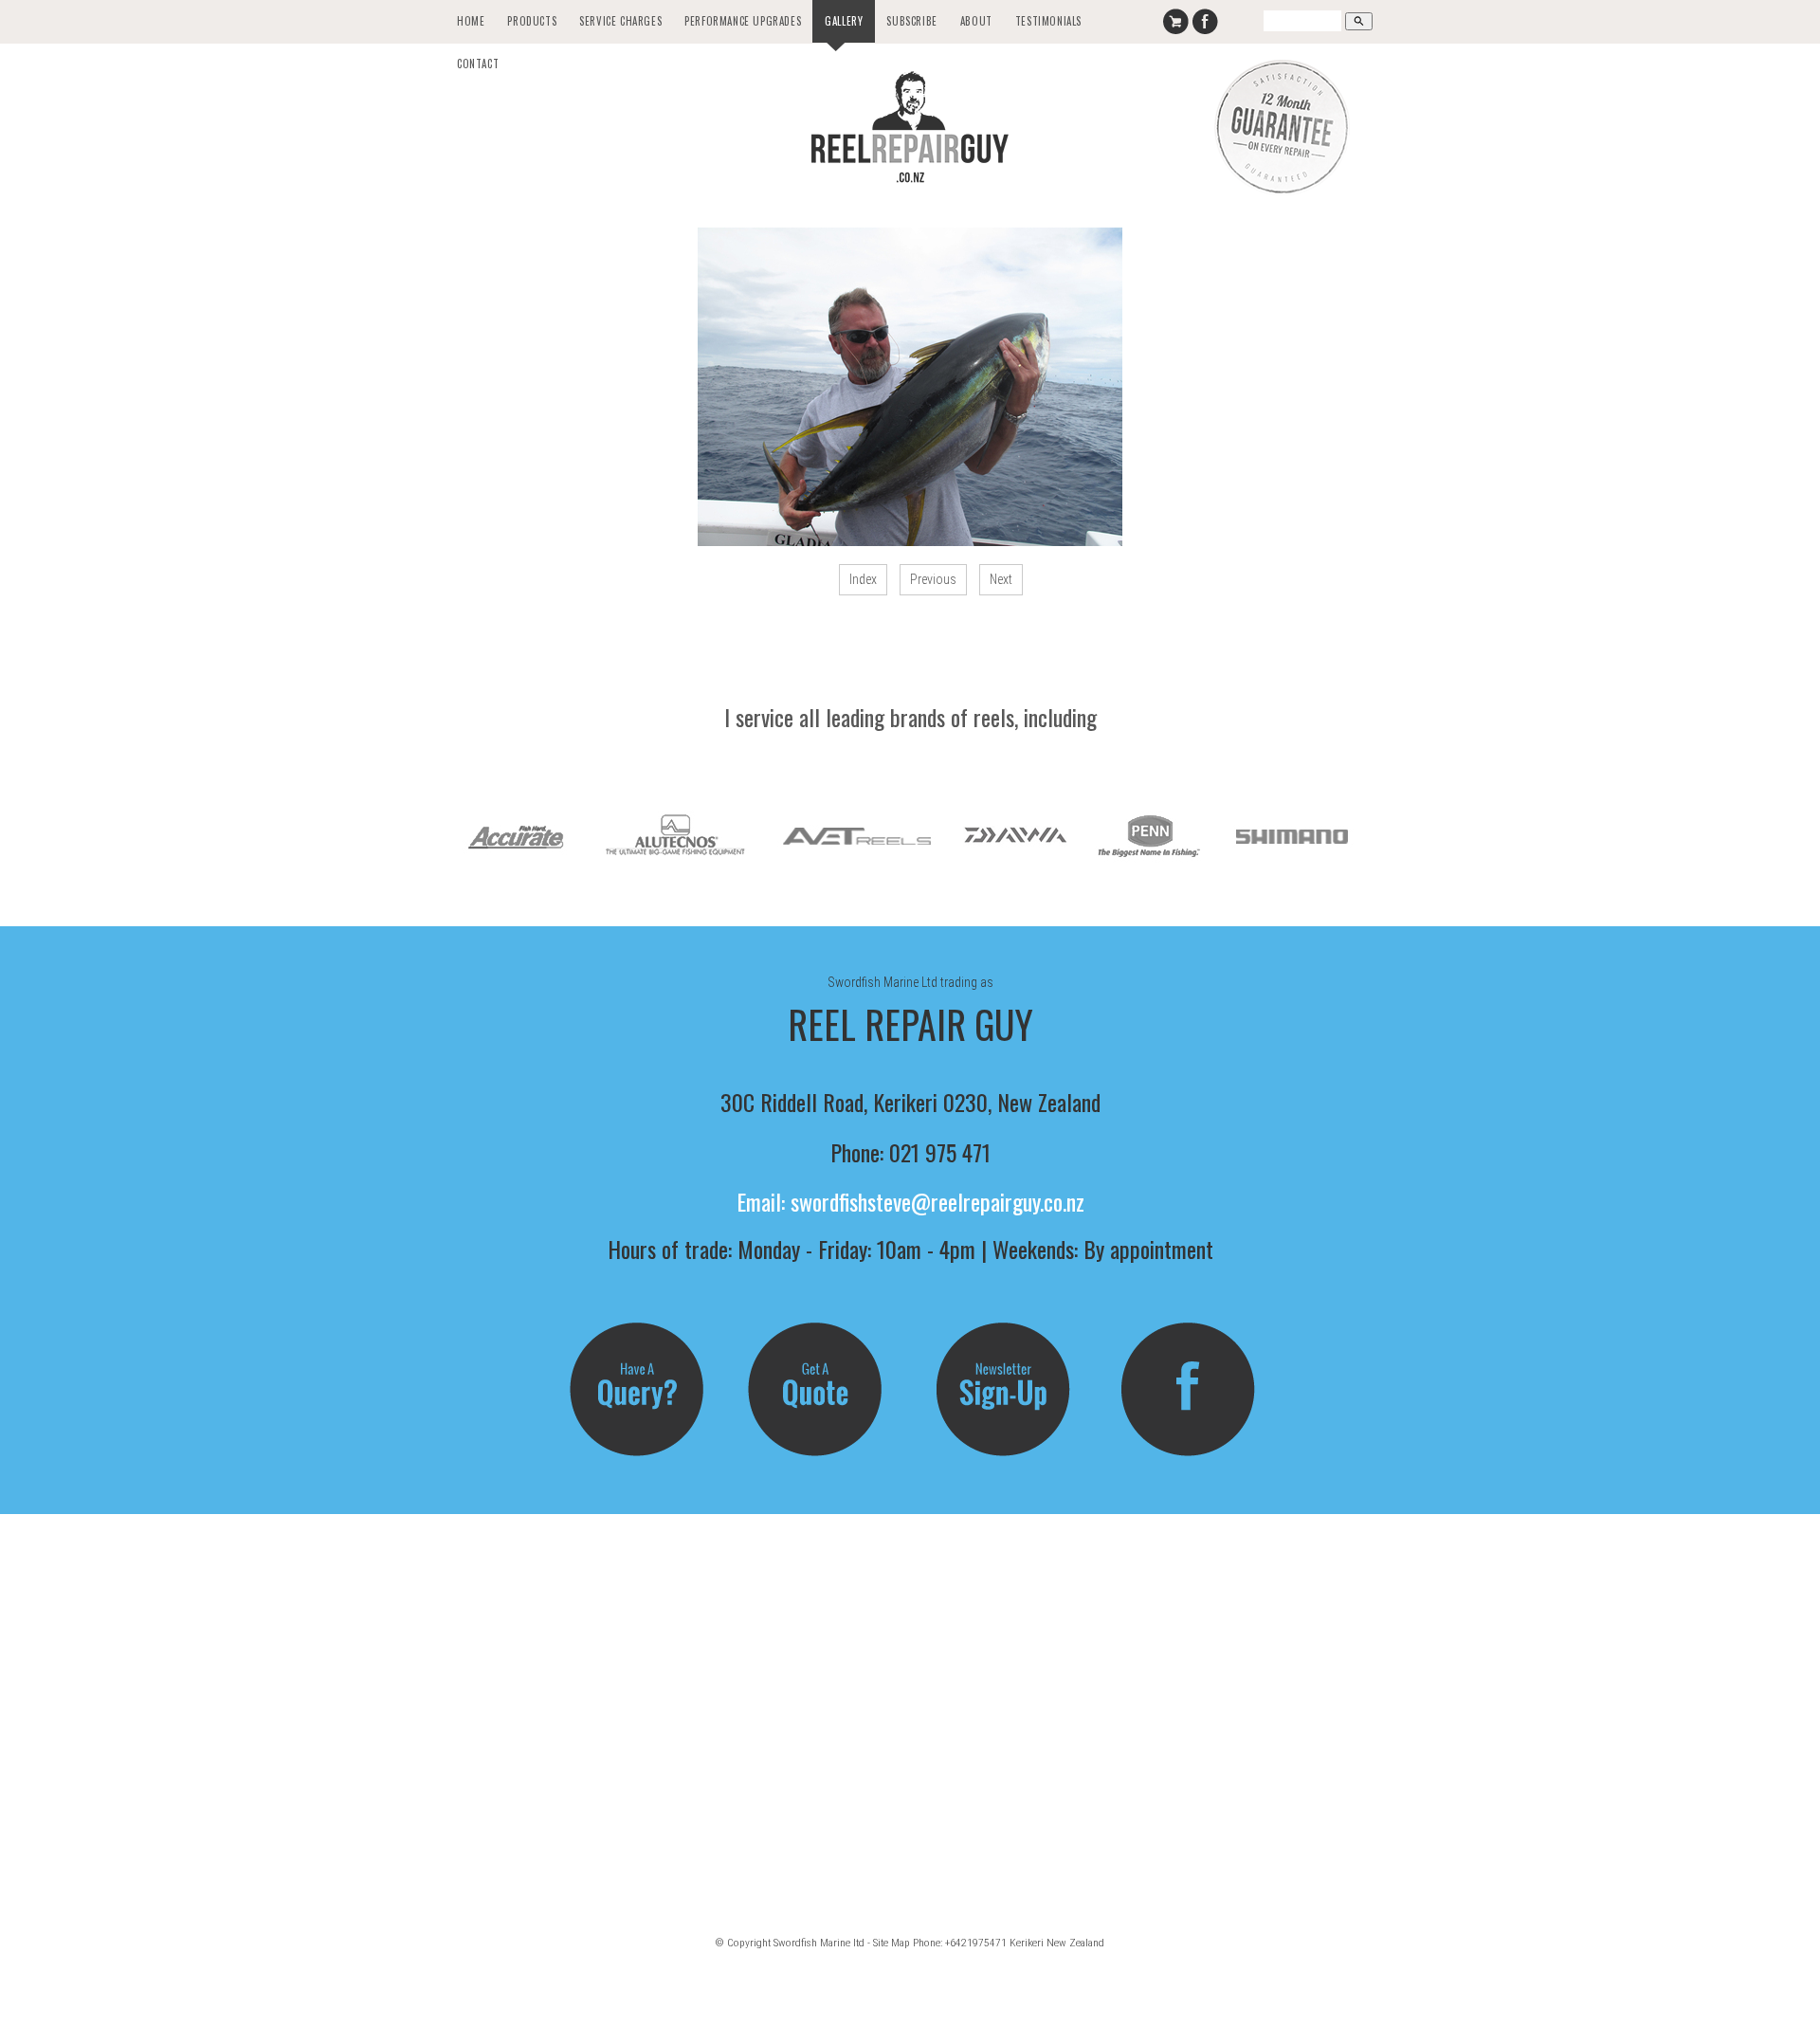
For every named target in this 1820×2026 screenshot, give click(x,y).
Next (1001, 579)
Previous (933, 579)
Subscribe (911, 21)
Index (863, 579)
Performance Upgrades (743, 21)
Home (471, 21)
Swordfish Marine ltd (819, 1943)
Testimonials (1048, 21)
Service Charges (620, 21)
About (976, 21)
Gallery (844, 21)
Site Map (892, 1943)
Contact (478, 64)
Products (532, 21)
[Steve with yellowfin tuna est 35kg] (910, 387)
